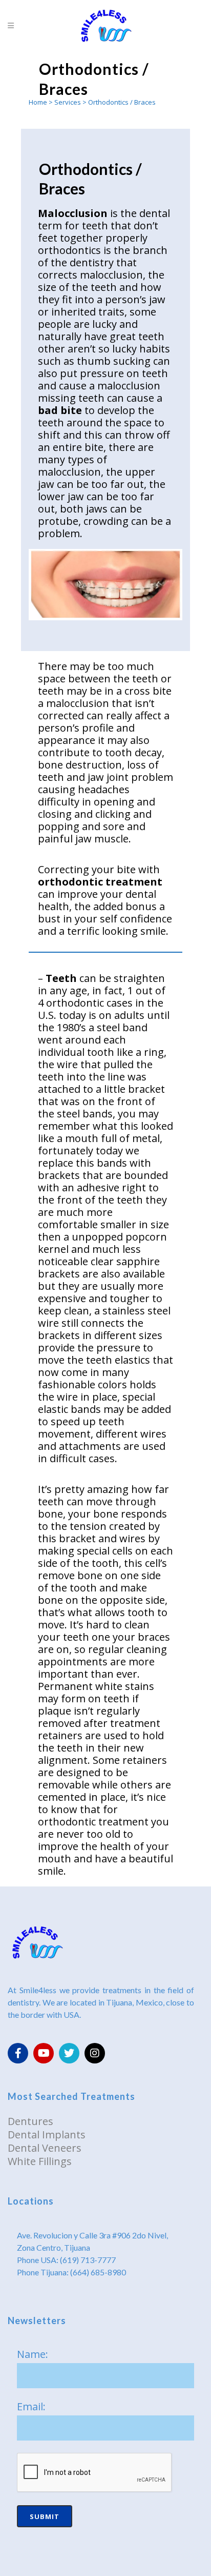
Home (38, 102)
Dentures (30, 2121)
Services (68, 102)
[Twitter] (69, 2053)
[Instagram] (95, 2053)
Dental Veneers (45, 2148)
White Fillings (40, 2161)
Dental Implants (47, 2135)
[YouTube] (44, 2053)
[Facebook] (18, 2053)
